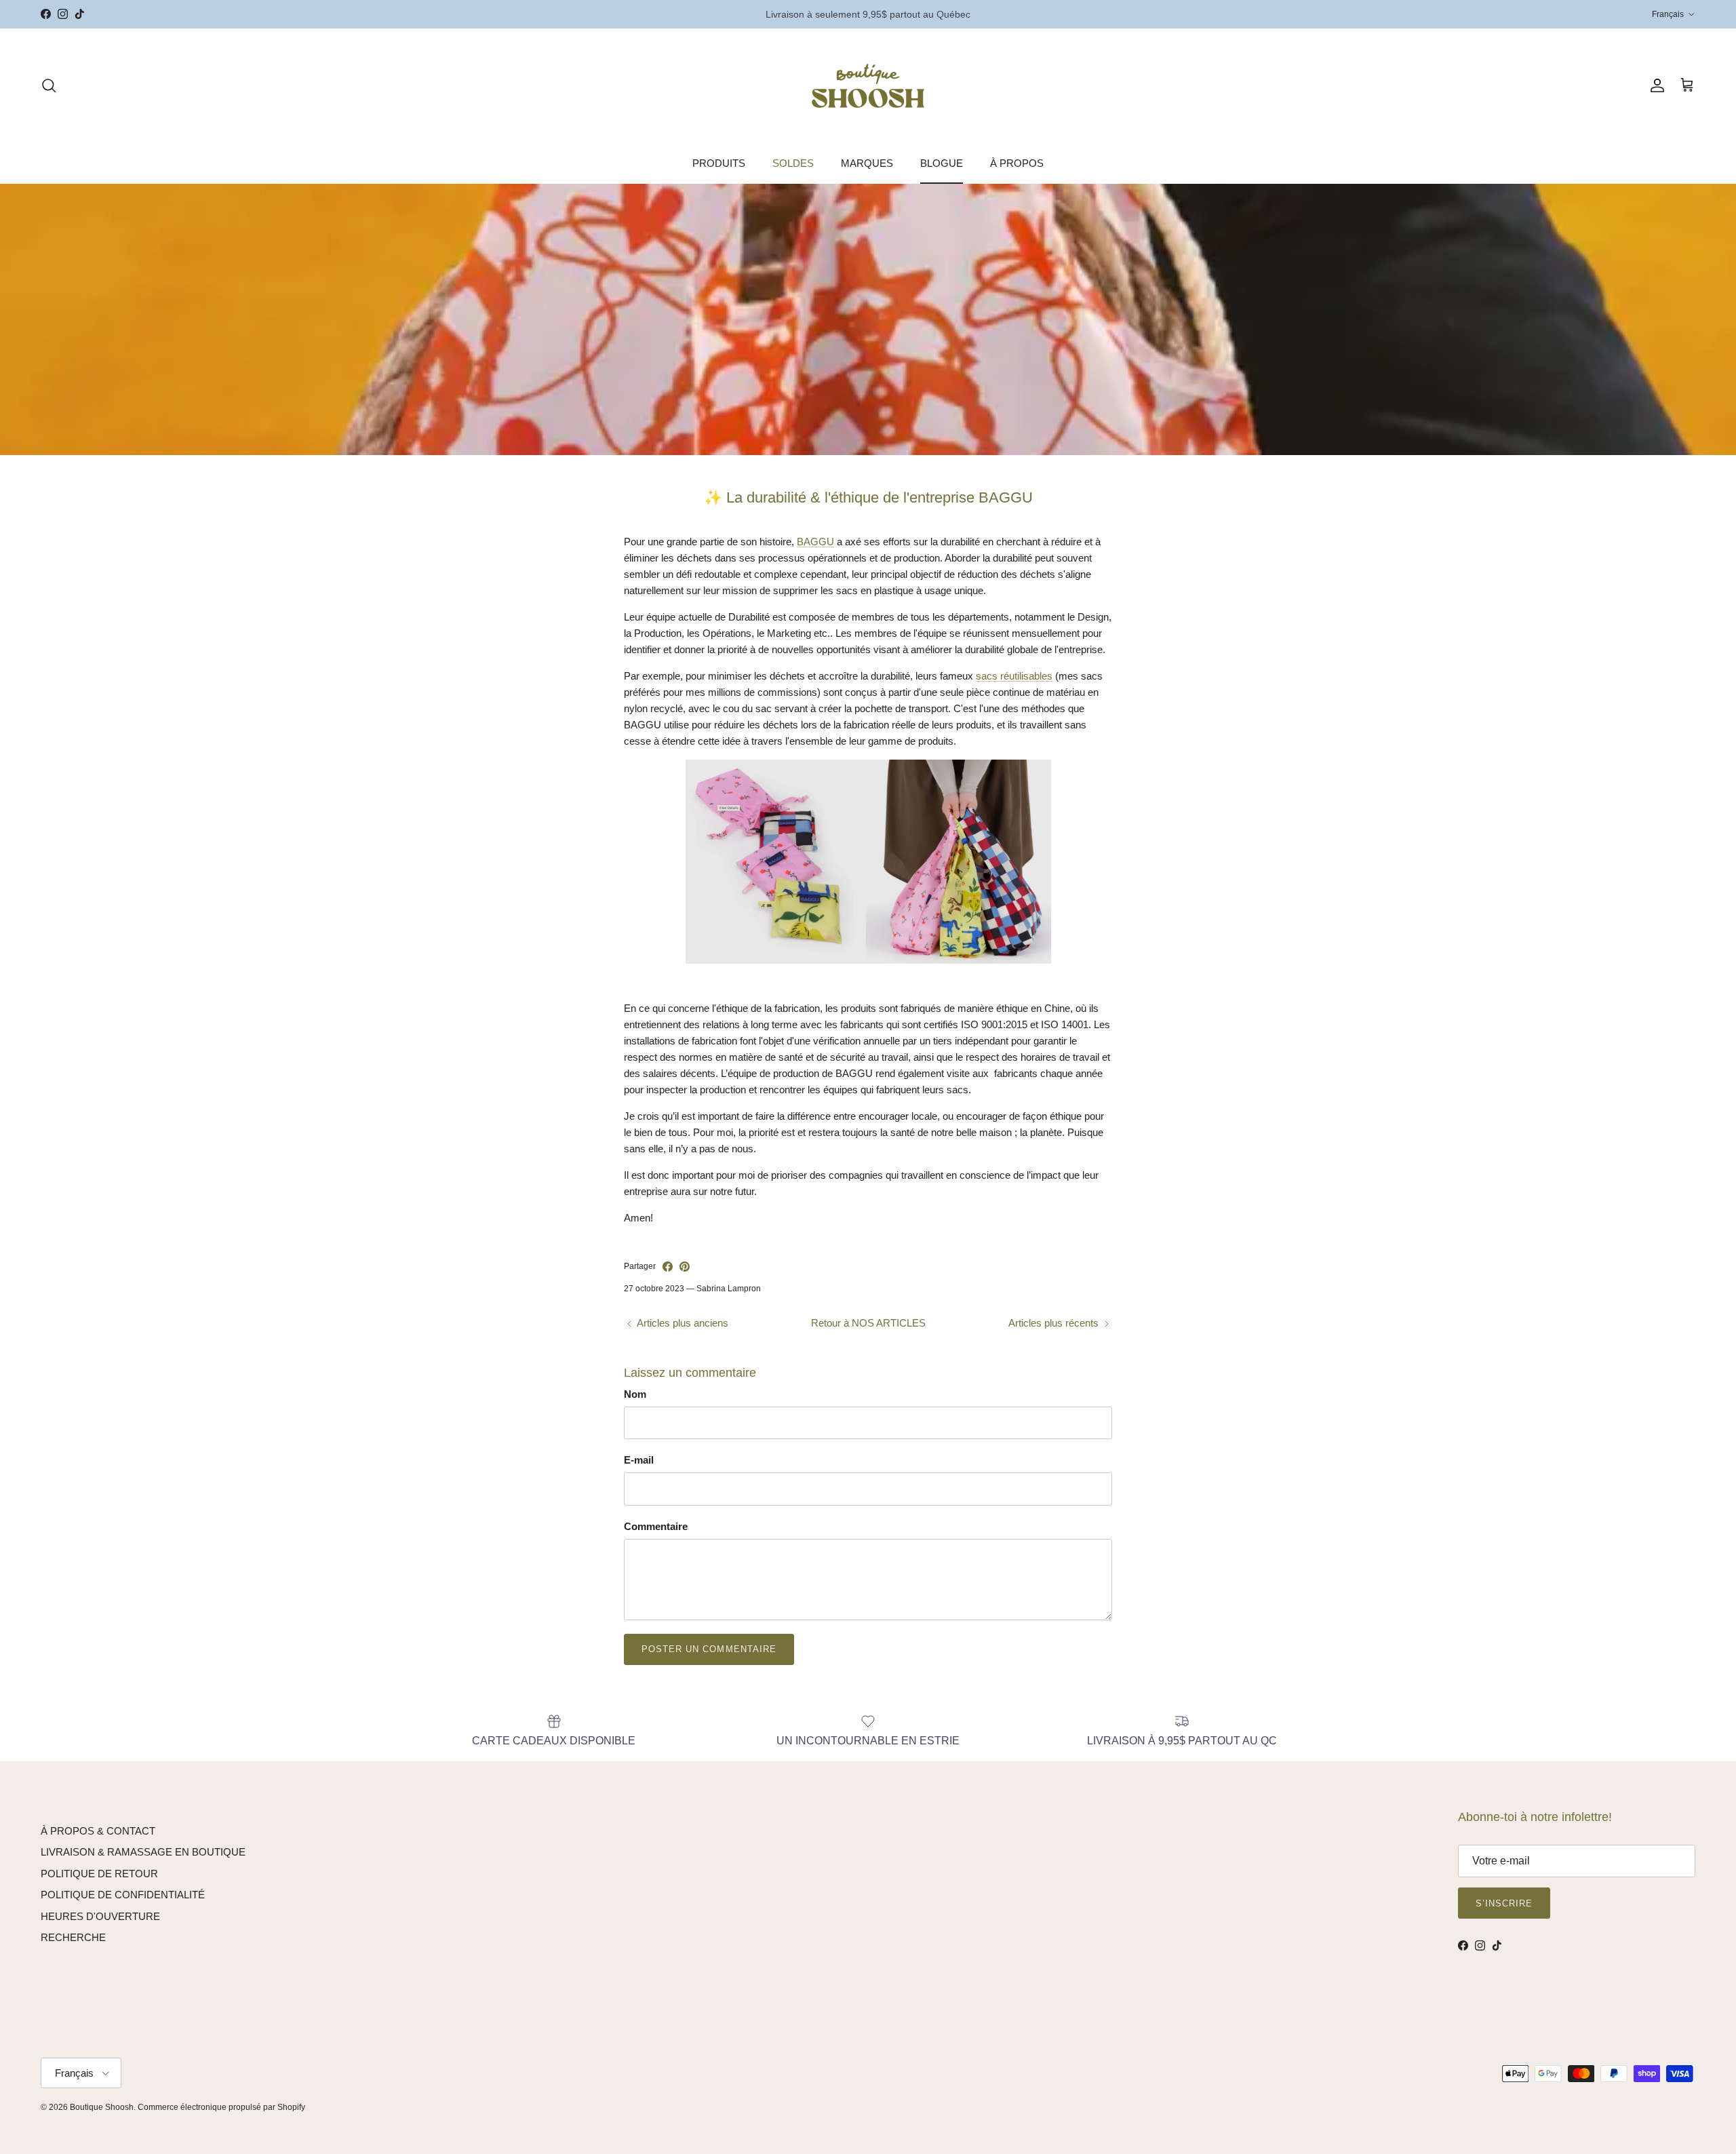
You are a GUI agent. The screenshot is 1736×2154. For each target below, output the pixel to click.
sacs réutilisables (1014, 676)
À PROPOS (1017, 163)
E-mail (639, 1460)
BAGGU (815, 542)
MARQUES (867, 163)
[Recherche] (49, 85)
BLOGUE (942, 163)
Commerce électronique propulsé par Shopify (221, 2107)
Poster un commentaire (709, 1649)
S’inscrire (1504, 1903)
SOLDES (793, 163)
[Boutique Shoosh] (868, 86)
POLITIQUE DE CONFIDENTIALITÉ (123, 1895)
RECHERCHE (73, 1937)
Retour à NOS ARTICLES (868, 1323)
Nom (635, 1394)
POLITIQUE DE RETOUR (99, 1874)
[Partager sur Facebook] (668, 1267)
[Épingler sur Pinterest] (685, 1267)
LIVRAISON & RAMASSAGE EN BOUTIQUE (143, 1852)
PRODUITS (719, 163)
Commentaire (656, 1526)
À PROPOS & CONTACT (98, 1831)
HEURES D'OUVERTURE (100, 1916)
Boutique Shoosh (102, 2107)
